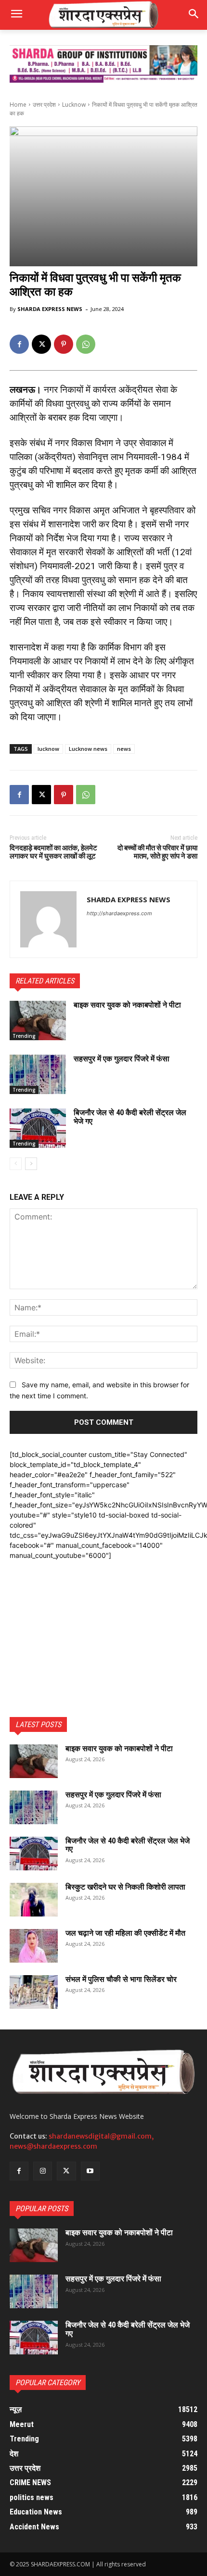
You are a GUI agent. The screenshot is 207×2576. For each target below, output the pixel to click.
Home (18, 105)
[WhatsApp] (86, 344)
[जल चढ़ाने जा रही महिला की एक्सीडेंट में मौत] (34, 1946)
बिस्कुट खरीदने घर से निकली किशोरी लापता (125, 1887)
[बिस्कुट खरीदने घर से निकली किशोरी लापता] (34, 1900)
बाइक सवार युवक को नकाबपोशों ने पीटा (127, 1005)
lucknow (48, 749)
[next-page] (31, 1164)
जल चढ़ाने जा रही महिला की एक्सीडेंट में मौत (125, 1933)
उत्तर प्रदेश (44, 105)
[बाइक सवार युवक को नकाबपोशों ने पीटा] (38, 1020)
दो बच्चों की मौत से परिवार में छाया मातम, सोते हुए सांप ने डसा (157, 852)
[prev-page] (16, 1164)
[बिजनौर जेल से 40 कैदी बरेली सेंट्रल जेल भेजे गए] (38, 1128)
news (124, 749)
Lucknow (74, 105)
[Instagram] (43, 2171)
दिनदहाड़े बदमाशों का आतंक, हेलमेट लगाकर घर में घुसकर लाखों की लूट (53, 852)
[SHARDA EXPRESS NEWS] (48, 919)
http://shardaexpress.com (119, 913)
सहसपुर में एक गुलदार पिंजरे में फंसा (122, 1059)
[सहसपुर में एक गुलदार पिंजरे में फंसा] (38, 1074)
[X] (41, 344)
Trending (24, 1036)
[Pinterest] (64, 344)
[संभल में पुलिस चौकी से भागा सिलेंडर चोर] (34, 1992)
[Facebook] (19, 344)
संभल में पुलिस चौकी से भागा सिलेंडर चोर (121, 1979)
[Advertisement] (103, 1620)
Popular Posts (42, 2209)
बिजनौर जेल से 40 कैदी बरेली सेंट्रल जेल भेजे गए (130, 1117)
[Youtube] (90, 2171)
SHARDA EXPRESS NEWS (50, 309)
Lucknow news (88, 749)
